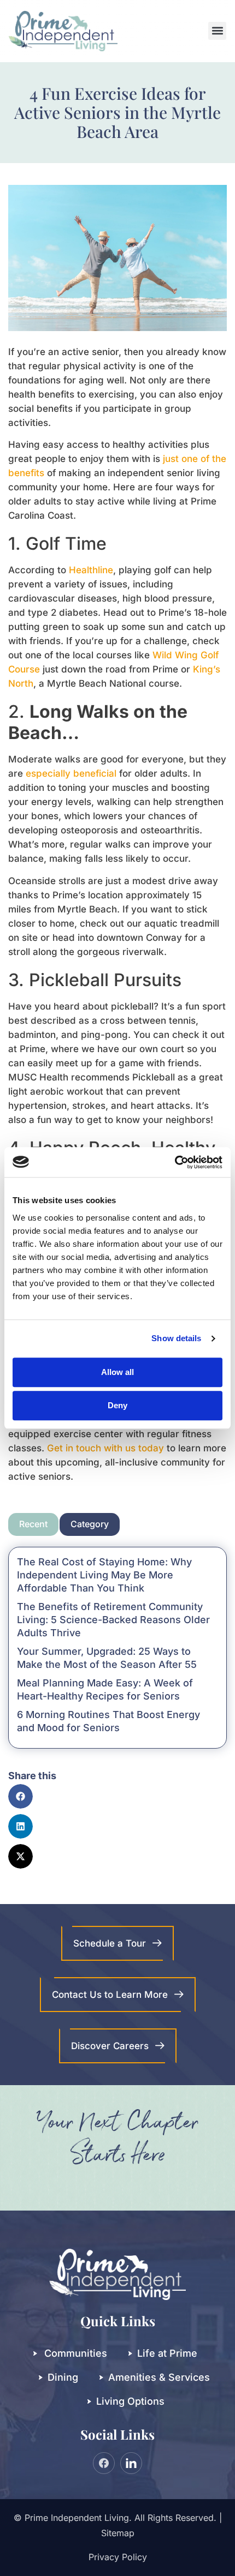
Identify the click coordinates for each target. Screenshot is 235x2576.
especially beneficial (71, 773)
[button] (217, 31)
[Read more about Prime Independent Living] (175, 1162)
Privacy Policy (118, 2557)
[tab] (33, 1524)
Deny (117, 1405)
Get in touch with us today (105, 1448)
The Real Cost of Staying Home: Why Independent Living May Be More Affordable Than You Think (104, 1575)
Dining (63, 2377)
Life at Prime (167, 2353)
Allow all (117, 1372)
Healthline (91, 570)
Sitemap (118, 2533)
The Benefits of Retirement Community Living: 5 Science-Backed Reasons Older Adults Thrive (113, 1620)
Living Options (130, 2401)
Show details (176, 1338)
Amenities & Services (159, 2377)
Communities (76, 2353)
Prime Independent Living (77, 2518)
